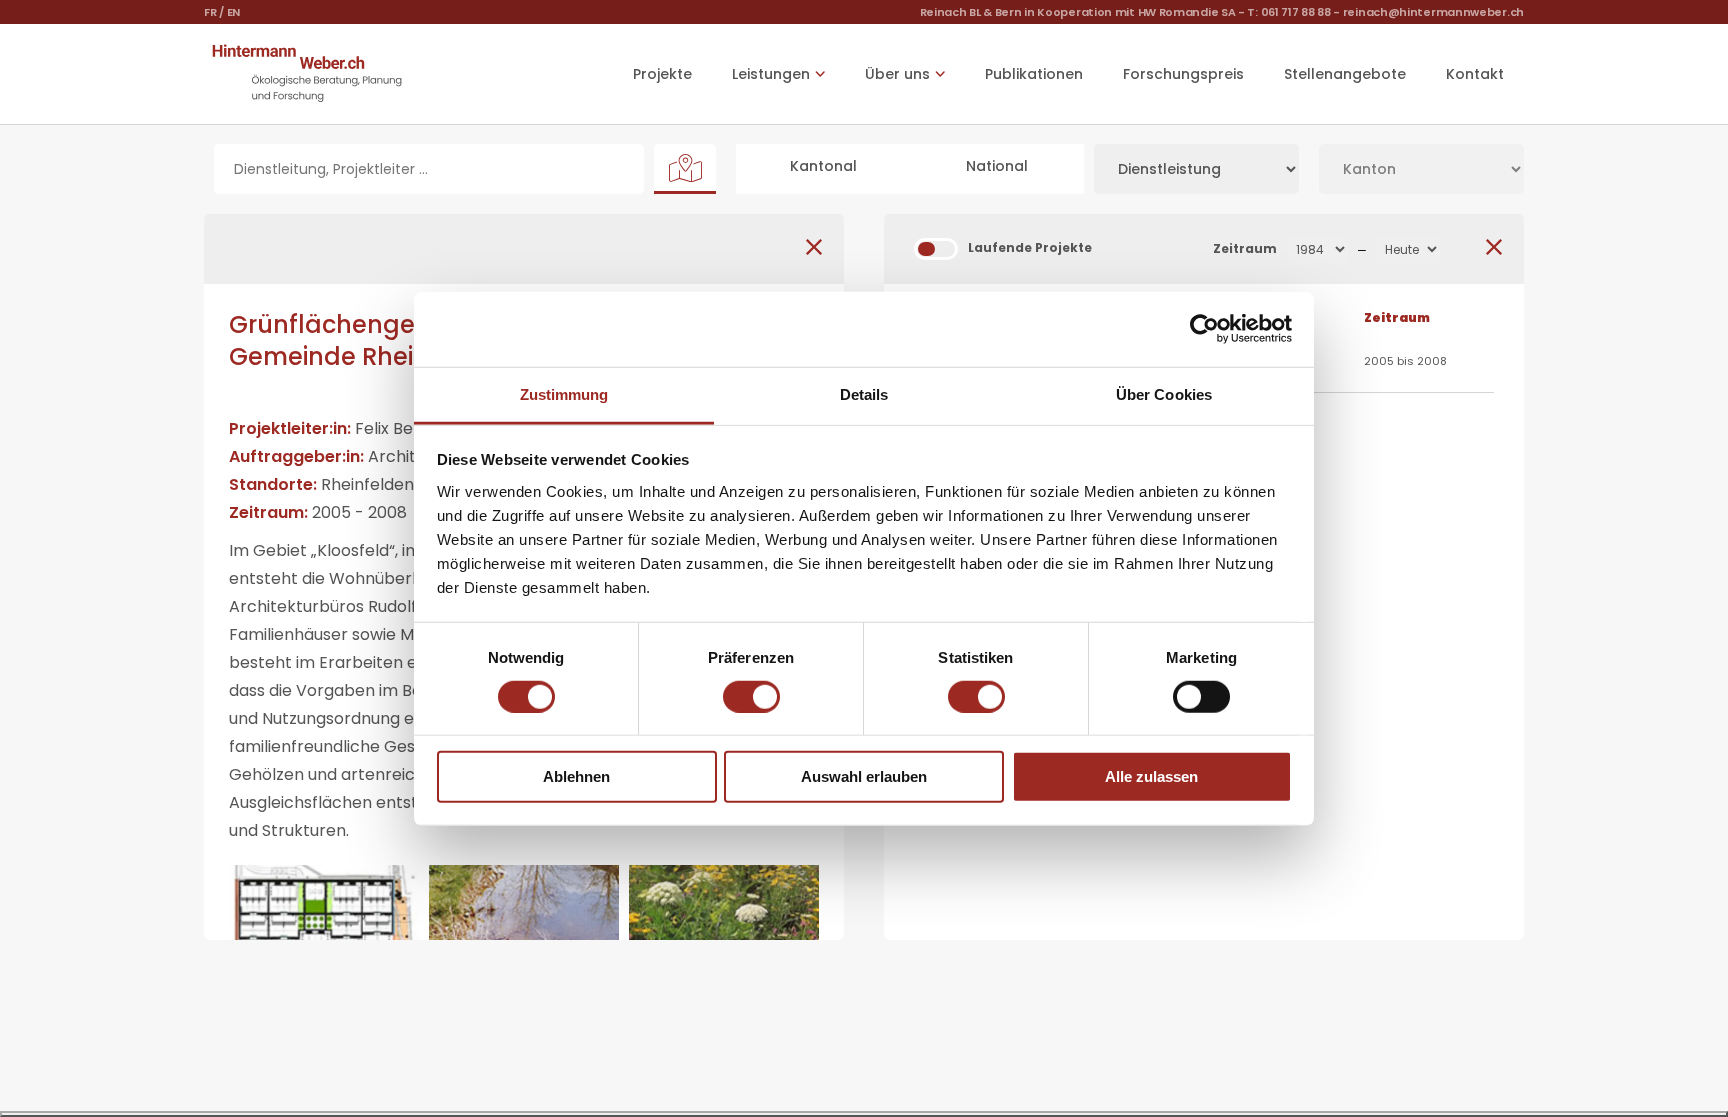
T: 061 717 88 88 (1288, 12)
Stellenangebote (1345, 74)
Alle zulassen (1151, 776)
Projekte (662, 74)
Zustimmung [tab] (564, 393)
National (997, 166)
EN (233, 12)
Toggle (936, 249)
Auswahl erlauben (864, 776)
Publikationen (1034, 74)
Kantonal (823, 166)
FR (210, 12)
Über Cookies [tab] (1164, 393)
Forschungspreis (1183, 74)
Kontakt (1475, 74)
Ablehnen (576, 776)
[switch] (751, 697)
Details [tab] (864, 393)
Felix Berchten (411, 428)
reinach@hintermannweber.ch (1433, 12)
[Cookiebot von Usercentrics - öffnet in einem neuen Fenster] (1204, 329)
